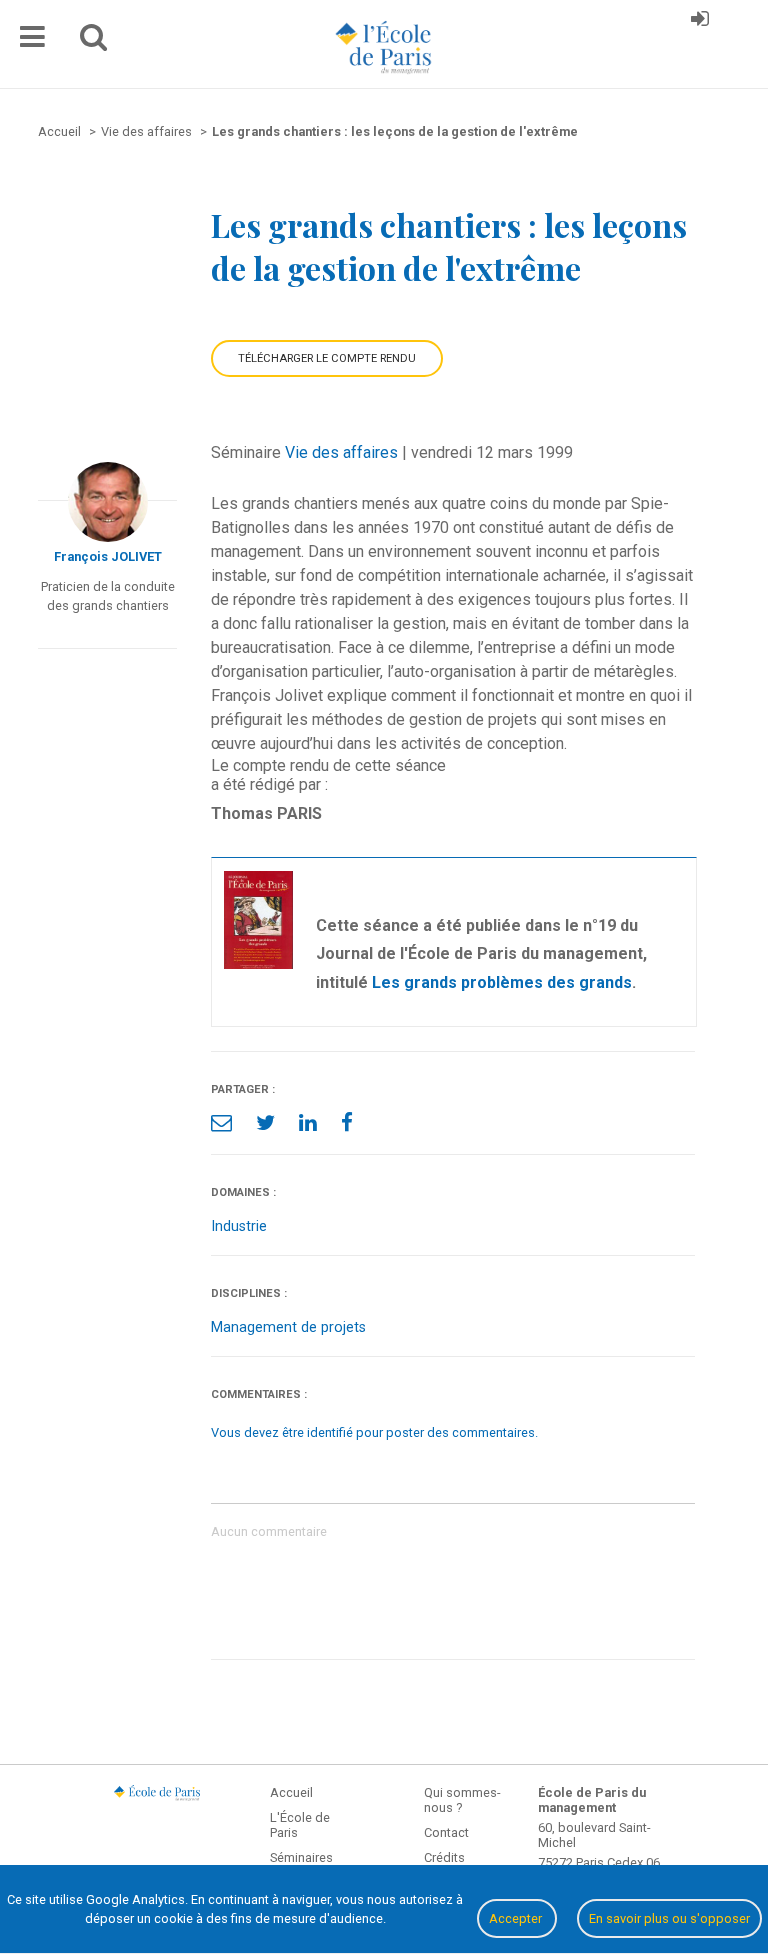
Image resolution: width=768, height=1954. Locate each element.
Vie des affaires (341, 452)
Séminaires (301, 1857)
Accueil (291, 1792)
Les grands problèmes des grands (502, 982)
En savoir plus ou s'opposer (669, 1918)
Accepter (517, 1918)
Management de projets (288, 1327)
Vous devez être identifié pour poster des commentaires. (374, 1432)
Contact (446, 1832)
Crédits (444, 1857)
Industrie (239, 1226)
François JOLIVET (108, 556)
